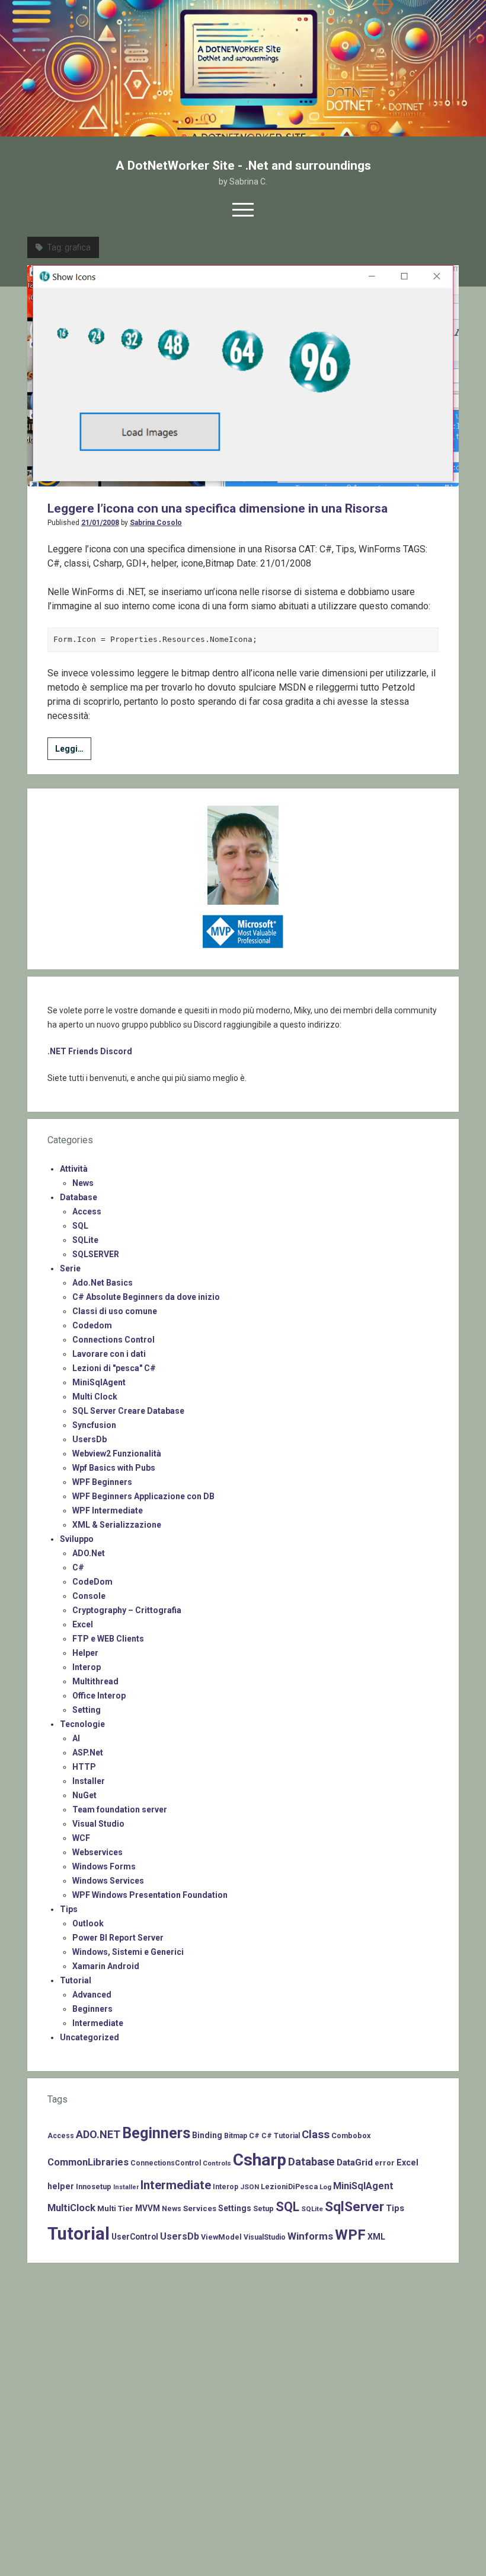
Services (200, 2208)
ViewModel (221, 2237)
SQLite (85, 1240)
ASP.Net (88, 1753)
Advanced (92, 1995)
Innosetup (94, 2187)
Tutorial (76, 1980)
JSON (250, 2187)
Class (316, 2135)
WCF (81, 1838)
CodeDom (92, 1582)
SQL (80, 1226)
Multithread (95, 1681)
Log (325, 2187)
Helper (85, 1653)
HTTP (84, 1767)
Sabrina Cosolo (156, 523)
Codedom (92, 1325)
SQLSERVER (96, 1254)
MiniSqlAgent (99, 1382)
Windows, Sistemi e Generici (128, 1952)
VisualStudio (265, 2237)
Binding (207, 2135)
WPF (350, 2235)
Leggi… (73, 752)
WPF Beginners (102, 1482)
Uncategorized (89, 2037)
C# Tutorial (281, 2136)
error (385, 2163)
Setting (87, 1710)
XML (376, 2237)
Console (89, 1596)
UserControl (135, 2237)
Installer (89, 1781)
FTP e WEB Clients (108, 1639)
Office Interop (99, 1696)
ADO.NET (98, 2134)
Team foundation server (120, 1809)
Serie (70, 1268)
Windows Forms (104, 1866)
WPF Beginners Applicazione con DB (143, 1496)
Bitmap (236, 2136)
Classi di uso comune (115, 1311)
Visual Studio (98, 1824)
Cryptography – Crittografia (127, 1610)
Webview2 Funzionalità (117, 1454)
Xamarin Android (106, 1966)
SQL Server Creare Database (128, 1411)
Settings (235, 2208)
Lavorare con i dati (109, 1354)
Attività (74, 1169)
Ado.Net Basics (103, 1283)
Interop (87, 1667)
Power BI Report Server (118, 1938)
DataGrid (355, 2162)
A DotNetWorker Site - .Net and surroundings (243, 166)
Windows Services (108, 1881)
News (83, 1183)
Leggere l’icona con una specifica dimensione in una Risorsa (218, 508)
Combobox (351, 2135)
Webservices (97, 1852)
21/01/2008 (100, 523)
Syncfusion (94, 1425)
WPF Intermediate (108, 1510)
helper (61, 2186)
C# (78, 1567)
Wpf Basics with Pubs (114, 1468)
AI (76, 1738)
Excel (83, 1624)
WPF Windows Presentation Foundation (150, 1895)
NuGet (84, 1795)
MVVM (148, 2208)
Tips (69, 1909)
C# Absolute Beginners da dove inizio (146, 1297)
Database (79, 1197)
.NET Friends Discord (90, 1051)
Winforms (310, 2236)
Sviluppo (77, 1539)
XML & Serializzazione (117, 1525)
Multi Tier (115, 2208)
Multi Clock (95, 1397)
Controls (217, 2163)
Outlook (88, 1923)
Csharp (260, 2160)
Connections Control (113, 1340)
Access (87, 1211)
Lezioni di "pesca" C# (114, 1368)
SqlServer (354, 2207)
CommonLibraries (88, 2162)
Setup (263, 2208)
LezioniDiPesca (289, 2187)
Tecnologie (82, 1724)
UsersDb (89, 1439)
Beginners (92, 2009)
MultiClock (71, 2208)
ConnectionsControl (166, 2163)
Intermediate (98, 2023)
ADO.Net (89, 1553)
